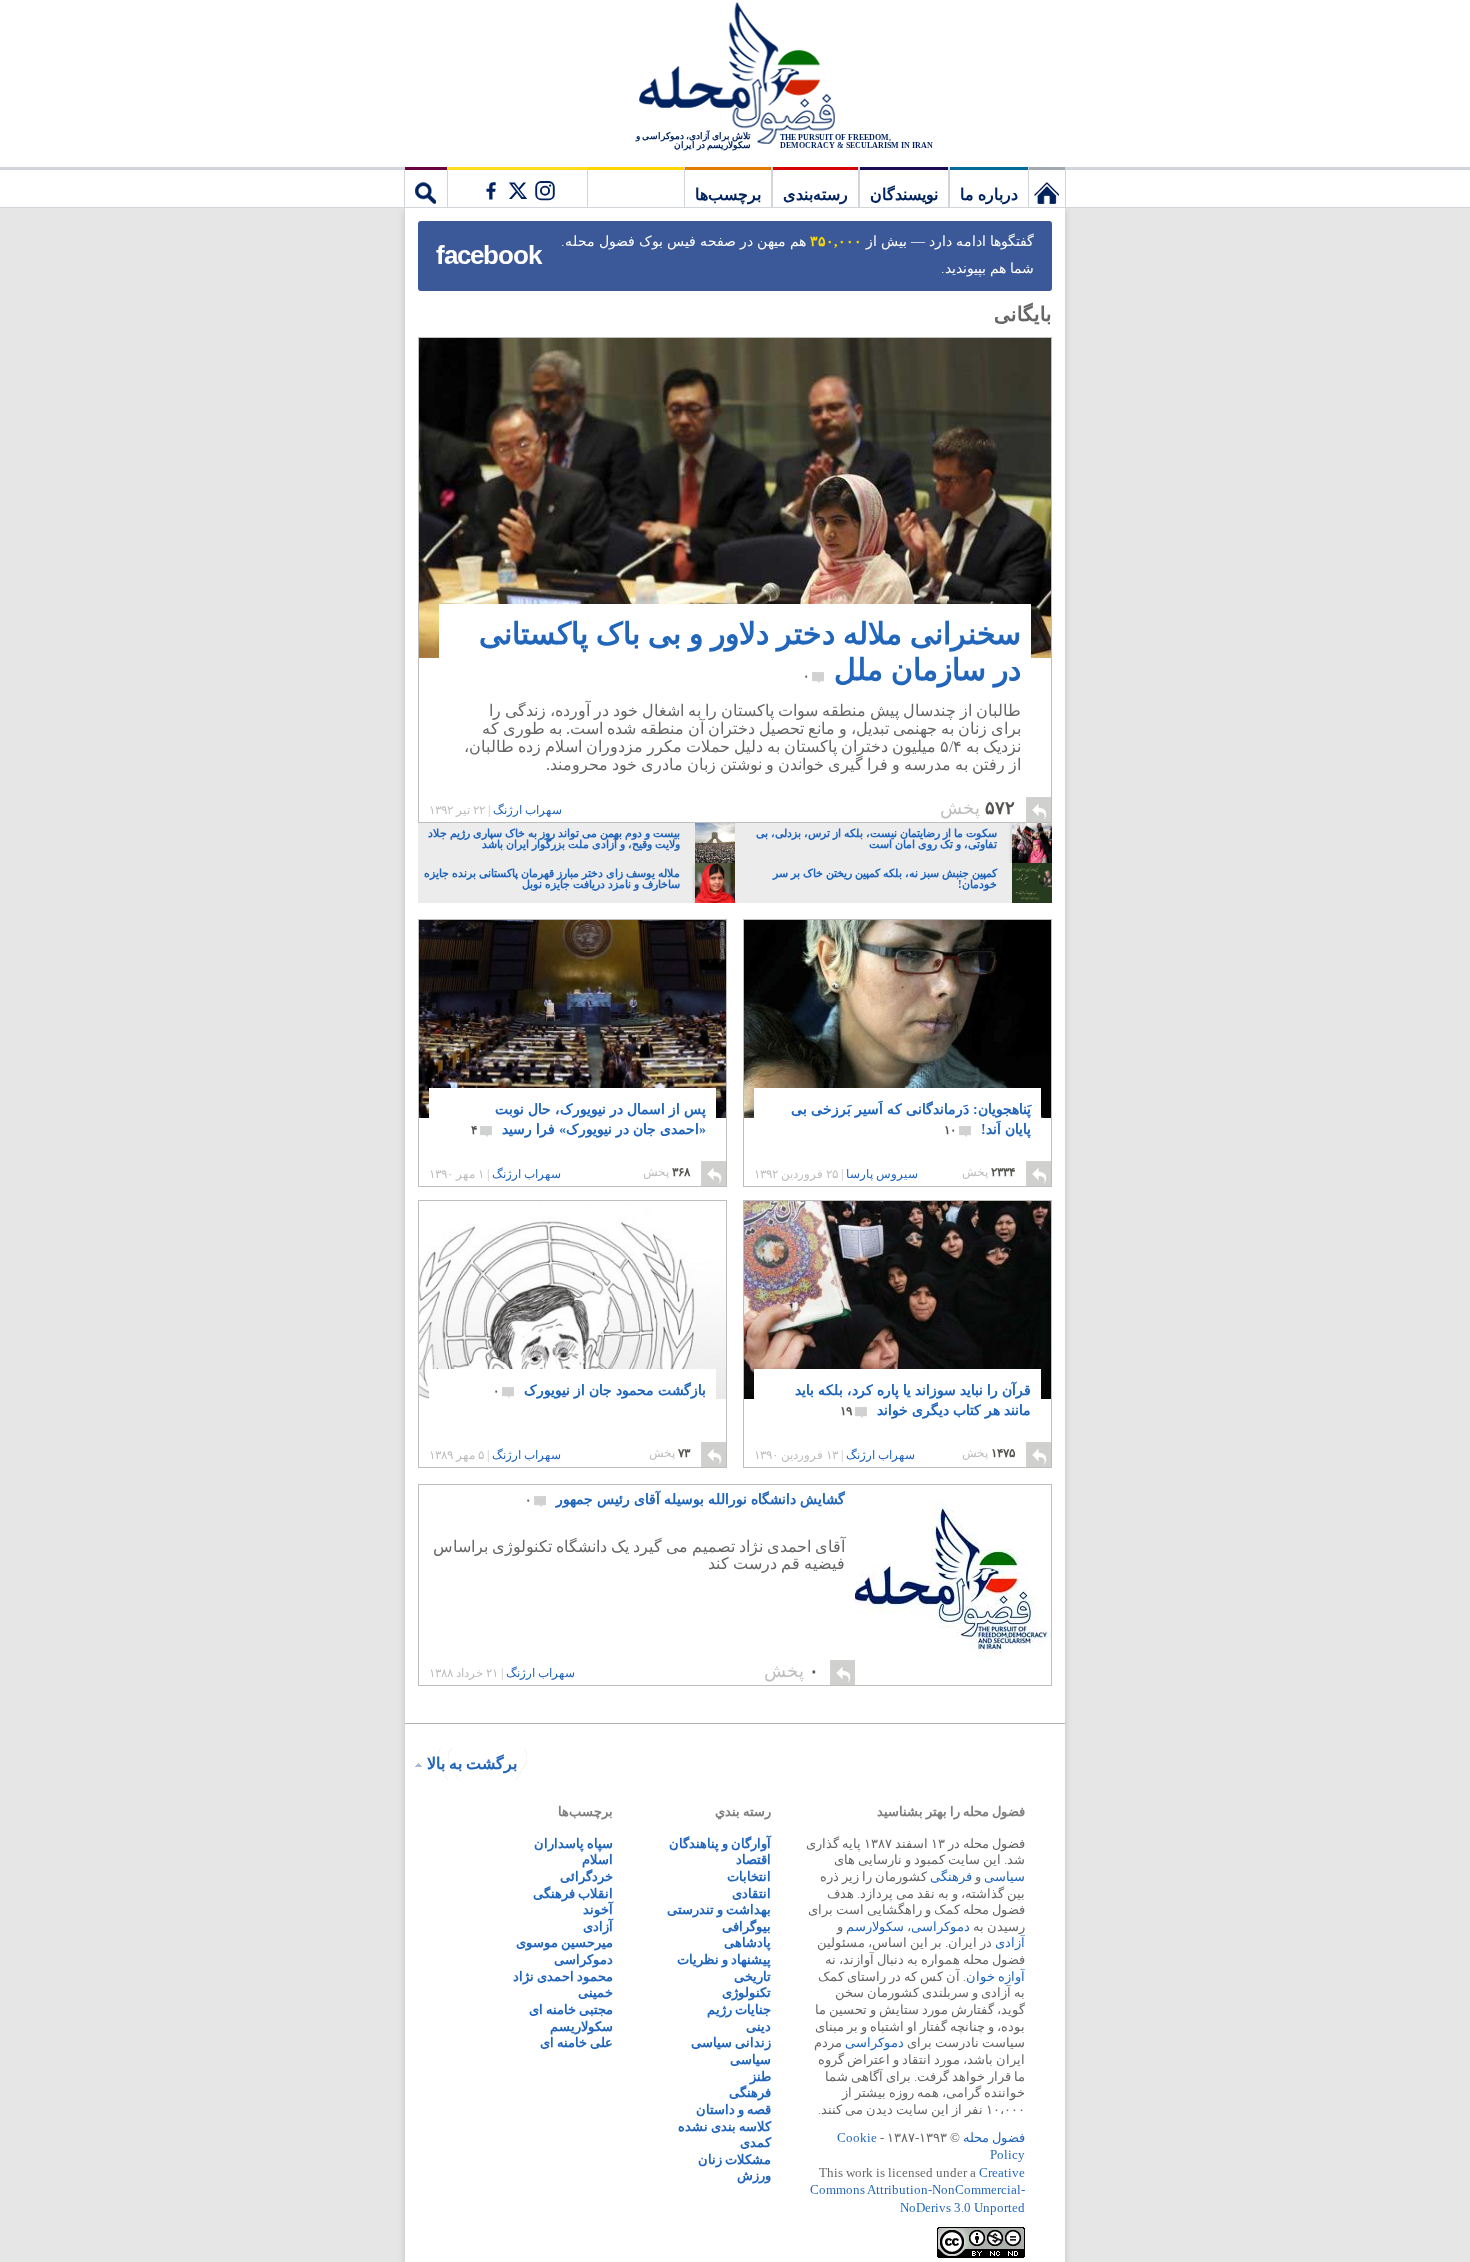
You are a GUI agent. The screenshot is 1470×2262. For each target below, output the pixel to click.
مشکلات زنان (734, 2159)
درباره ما (989, 194)
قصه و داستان (733, 2109)
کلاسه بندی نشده (724, 2126)
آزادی (1010, 1942)
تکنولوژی (746, 1992)
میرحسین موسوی (564, 1942)
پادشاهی (747, 1942)
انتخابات (749, 1876)
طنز (760, 2076)
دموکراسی (940, 1926)
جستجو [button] (426, 187)
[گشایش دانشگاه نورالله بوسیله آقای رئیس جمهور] (953, 1585)
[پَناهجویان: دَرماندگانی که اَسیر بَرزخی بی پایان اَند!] (897, 1036)
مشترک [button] (517, 187)
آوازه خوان (995, 1976)
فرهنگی (951, 1876)
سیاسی (1004, 1876)
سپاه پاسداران (573, 1843)
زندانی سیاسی (731, 2042)
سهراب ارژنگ (527, 810)
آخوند (598, 1909)
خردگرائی (586, 1876)
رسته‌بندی (815, 194)
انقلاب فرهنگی (573, 1893)
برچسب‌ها (728, 194)
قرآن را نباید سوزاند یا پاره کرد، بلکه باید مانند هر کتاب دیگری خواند (913, 1400)
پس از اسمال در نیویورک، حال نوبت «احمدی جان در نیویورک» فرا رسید (588, 1119)
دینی (758, 2026)
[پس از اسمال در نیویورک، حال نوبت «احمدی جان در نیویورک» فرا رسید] (572, 1019)
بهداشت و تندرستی (719, 1909)
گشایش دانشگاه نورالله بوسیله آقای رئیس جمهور (685, 1499)
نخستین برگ (1047, 187)
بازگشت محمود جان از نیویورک (599, 1390)
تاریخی (752, 1976)
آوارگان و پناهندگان (720, 1843)
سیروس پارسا (882, 1174)
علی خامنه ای (576, 2042)
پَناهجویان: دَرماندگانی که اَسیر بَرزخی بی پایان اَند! (911, 1119)
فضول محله (735, 75)
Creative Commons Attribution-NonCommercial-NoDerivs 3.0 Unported (917, 2190)
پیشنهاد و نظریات (724, 1959)
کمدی (755, 2142)
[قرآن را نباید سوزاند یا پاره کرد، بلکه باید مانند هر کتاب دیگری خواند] (897, 1319)
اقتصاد (753, 1859)
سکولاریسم (581, 2026)
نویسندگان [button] (904, 194)
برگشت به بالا (472, 1763)
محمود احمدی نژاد (563, 1976)
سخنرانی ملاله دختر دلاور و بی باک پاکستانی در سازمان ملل (750, 651)
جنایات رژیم (739, 2009)
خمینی (595, 1992)
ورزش (754, 2175)
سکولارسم (875, 1926)
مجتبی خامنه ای (571, 2009)
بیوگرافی (746, 1926)
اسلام (597, 1859)
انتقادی (751, 1893)
